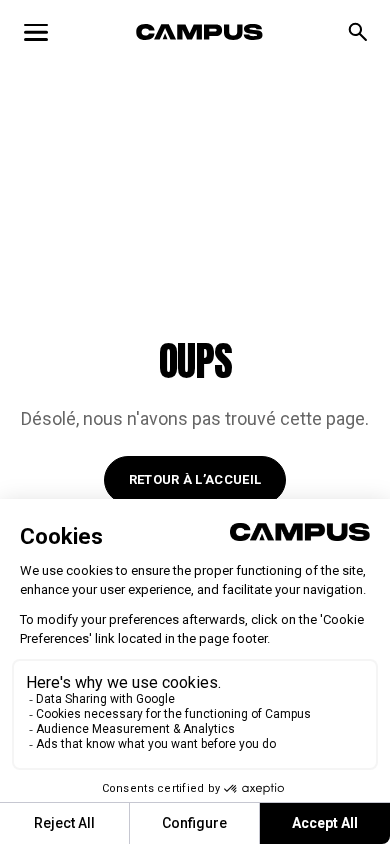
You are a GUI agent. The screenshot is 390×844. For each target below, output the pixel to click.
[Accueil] (199, 32)
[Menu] (36, 32)
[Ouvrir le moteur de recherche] (358, 32)
